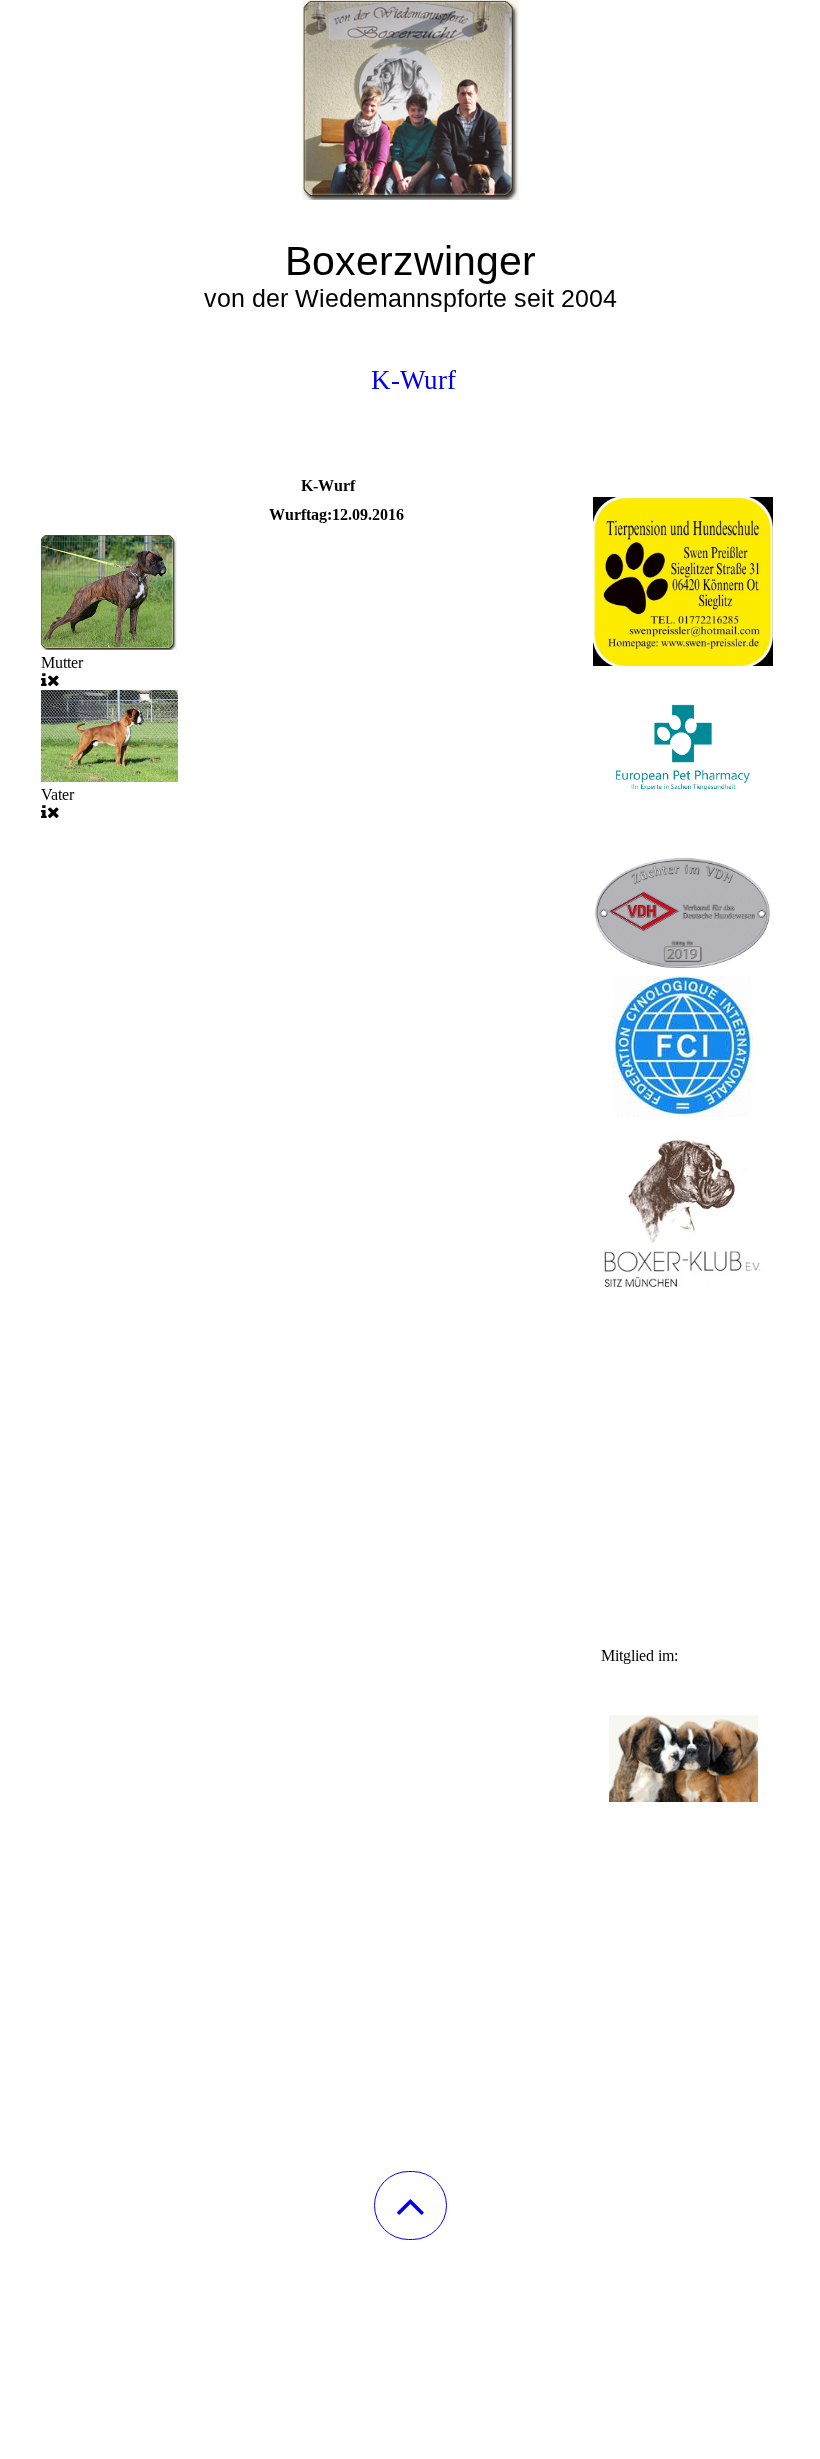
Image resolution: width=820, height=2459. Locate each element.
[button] (410, 2205)
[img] (410, 100)
